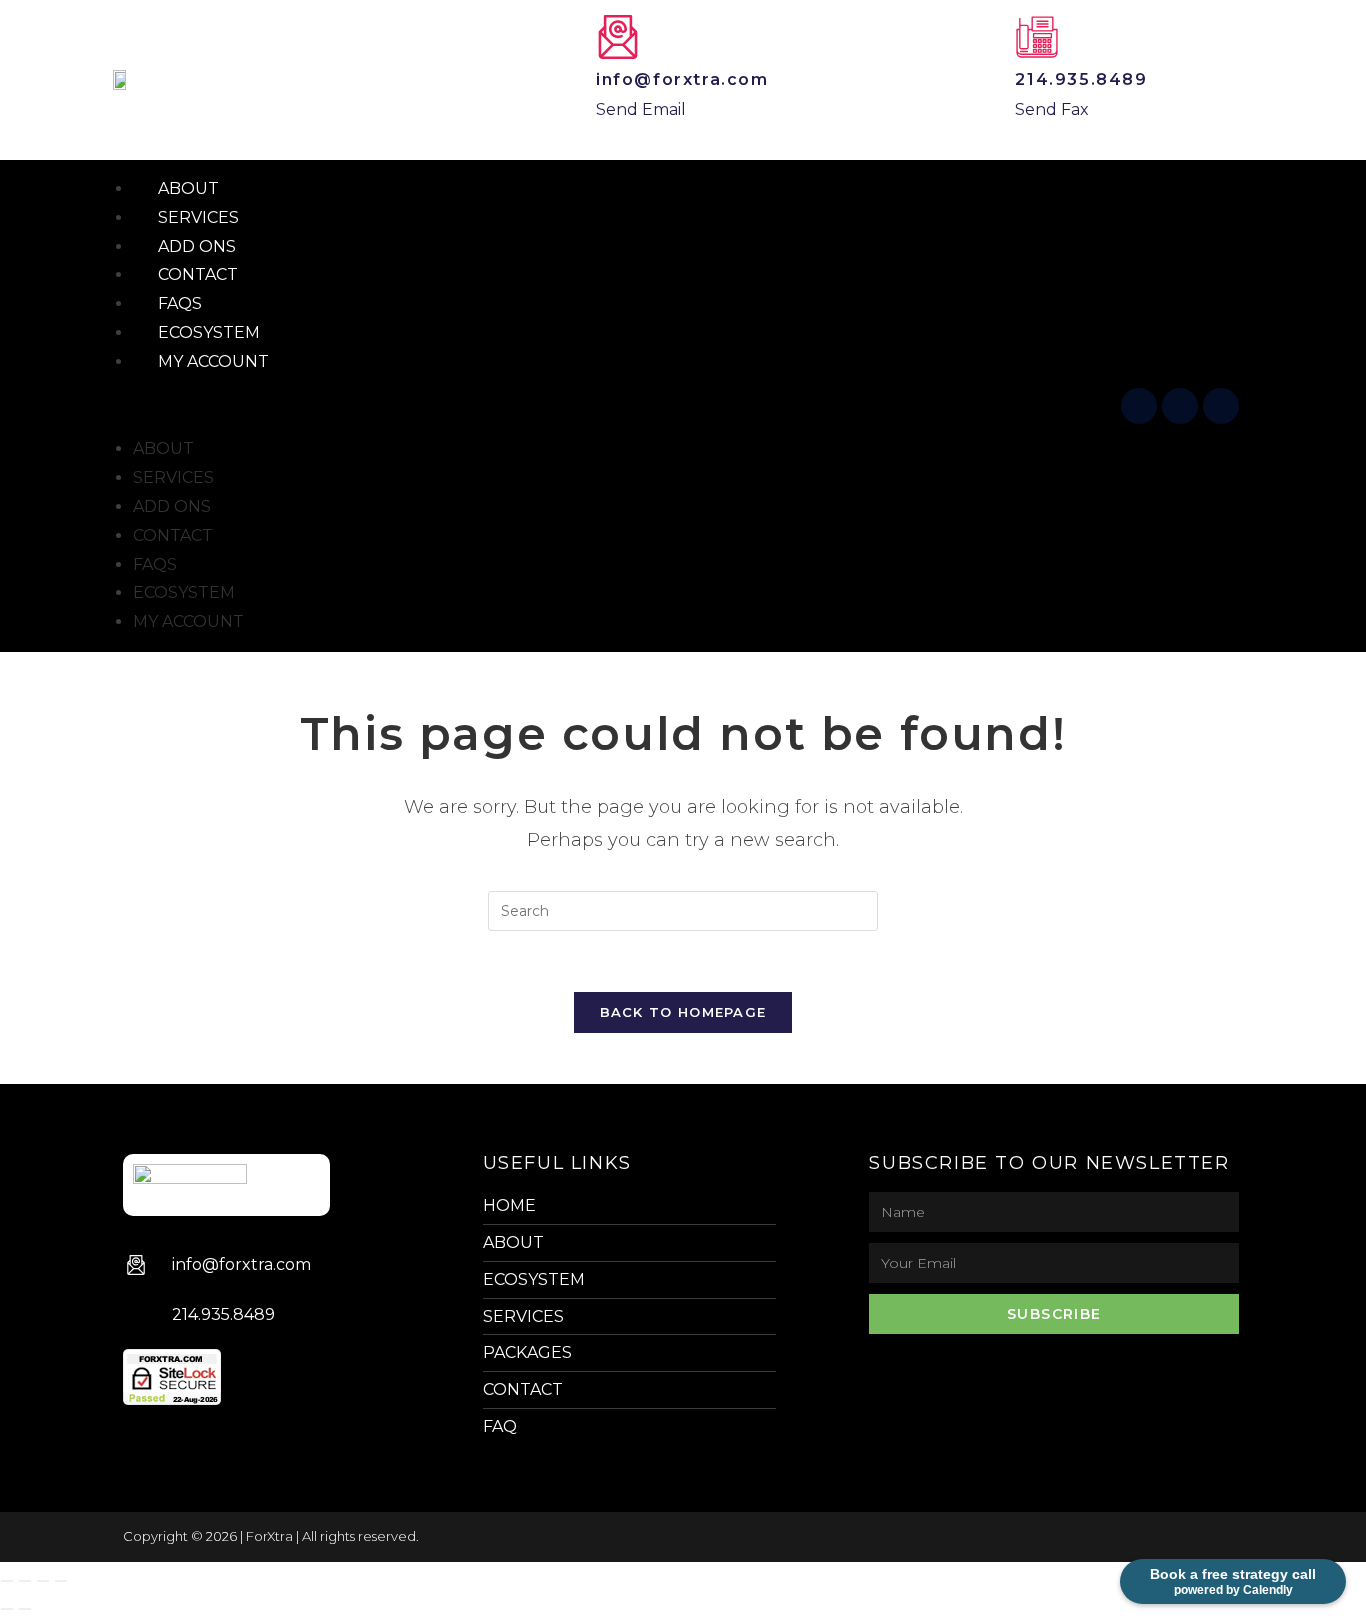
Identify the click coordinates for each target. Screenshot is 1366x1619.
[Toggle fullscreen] (25, 1581)
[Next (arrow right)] (25, 1609)
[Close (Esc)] (61, 1581)
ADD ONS (172, 506)
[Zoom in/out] (7, 1581)
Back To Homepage (683, 1012)
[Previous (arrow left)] (7, 1609)
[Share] (43, 1581)
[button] (610, 406)
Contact (173, 535)
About (163, 448)
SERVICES (173, 477)
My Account (213, 361)
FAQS (155, 564)
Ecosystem (184, 592)
